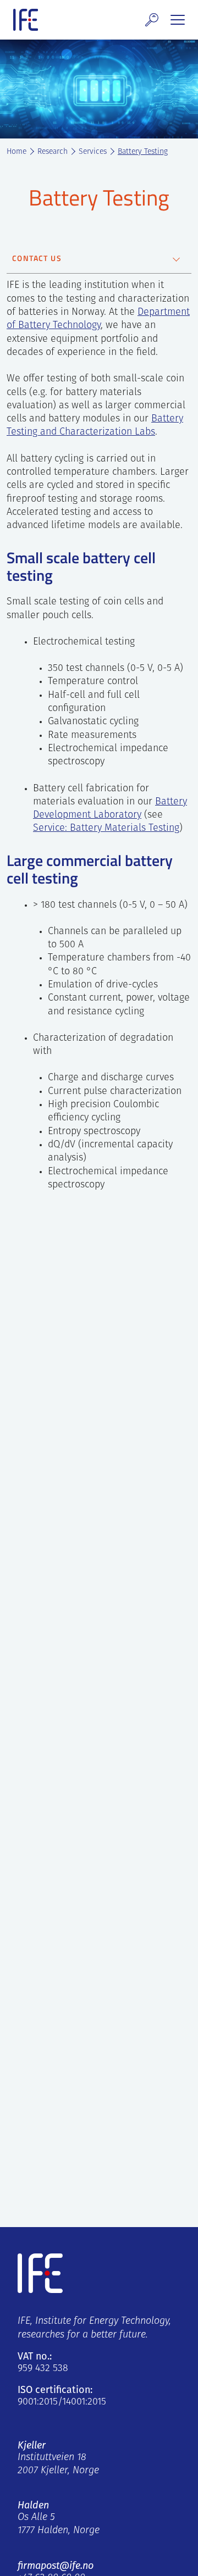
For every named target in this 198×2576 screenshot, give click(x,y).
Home (16, 152)
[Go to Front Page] (26, 20)
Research (53, 152)
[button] (152, 20)
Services (93, 152)
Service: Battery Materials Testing (106, 829)
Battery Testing (143, 152)
